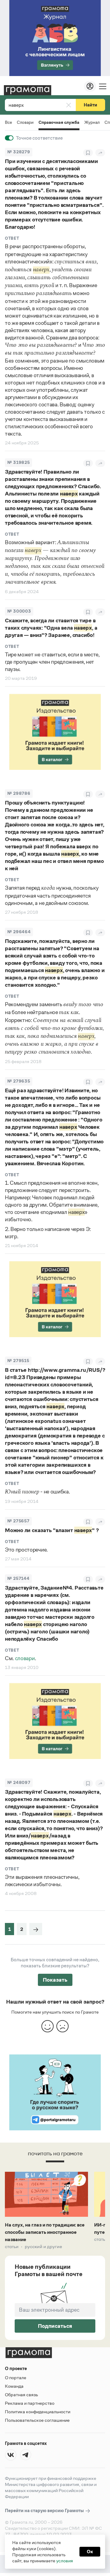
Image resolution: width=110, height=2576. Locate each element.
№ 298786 (19, 793)
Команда (14, 2386)
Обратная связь (21, 2395)
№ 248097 (19, 1783)
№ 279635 (19, 1081)
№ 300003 (19, 611)
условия (65, 2561)
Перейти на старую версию (45, 2510)
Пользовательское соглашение (37, 2420)
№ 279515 (18, 1361)
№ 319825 (18, 462)
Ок (90, 2552)
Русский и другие (43, 2247)
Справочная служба (59, 123)
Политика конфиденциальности (38, 2412)
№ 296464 (19, 932)
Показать (55, 1980)
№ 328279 (19, 152)
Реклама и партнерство (30, 2403)
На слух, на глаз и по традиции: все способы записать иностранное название (45, 2232)
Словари (25, 122)
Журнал (92, 122)
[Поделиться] (100, 153)
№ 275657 (18, 1521)
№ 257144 (18, 1578)
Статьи (12, 2247)
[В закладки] (88, 153)
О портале (16, 2378)
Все (8, 122)
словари (25, 1658)
